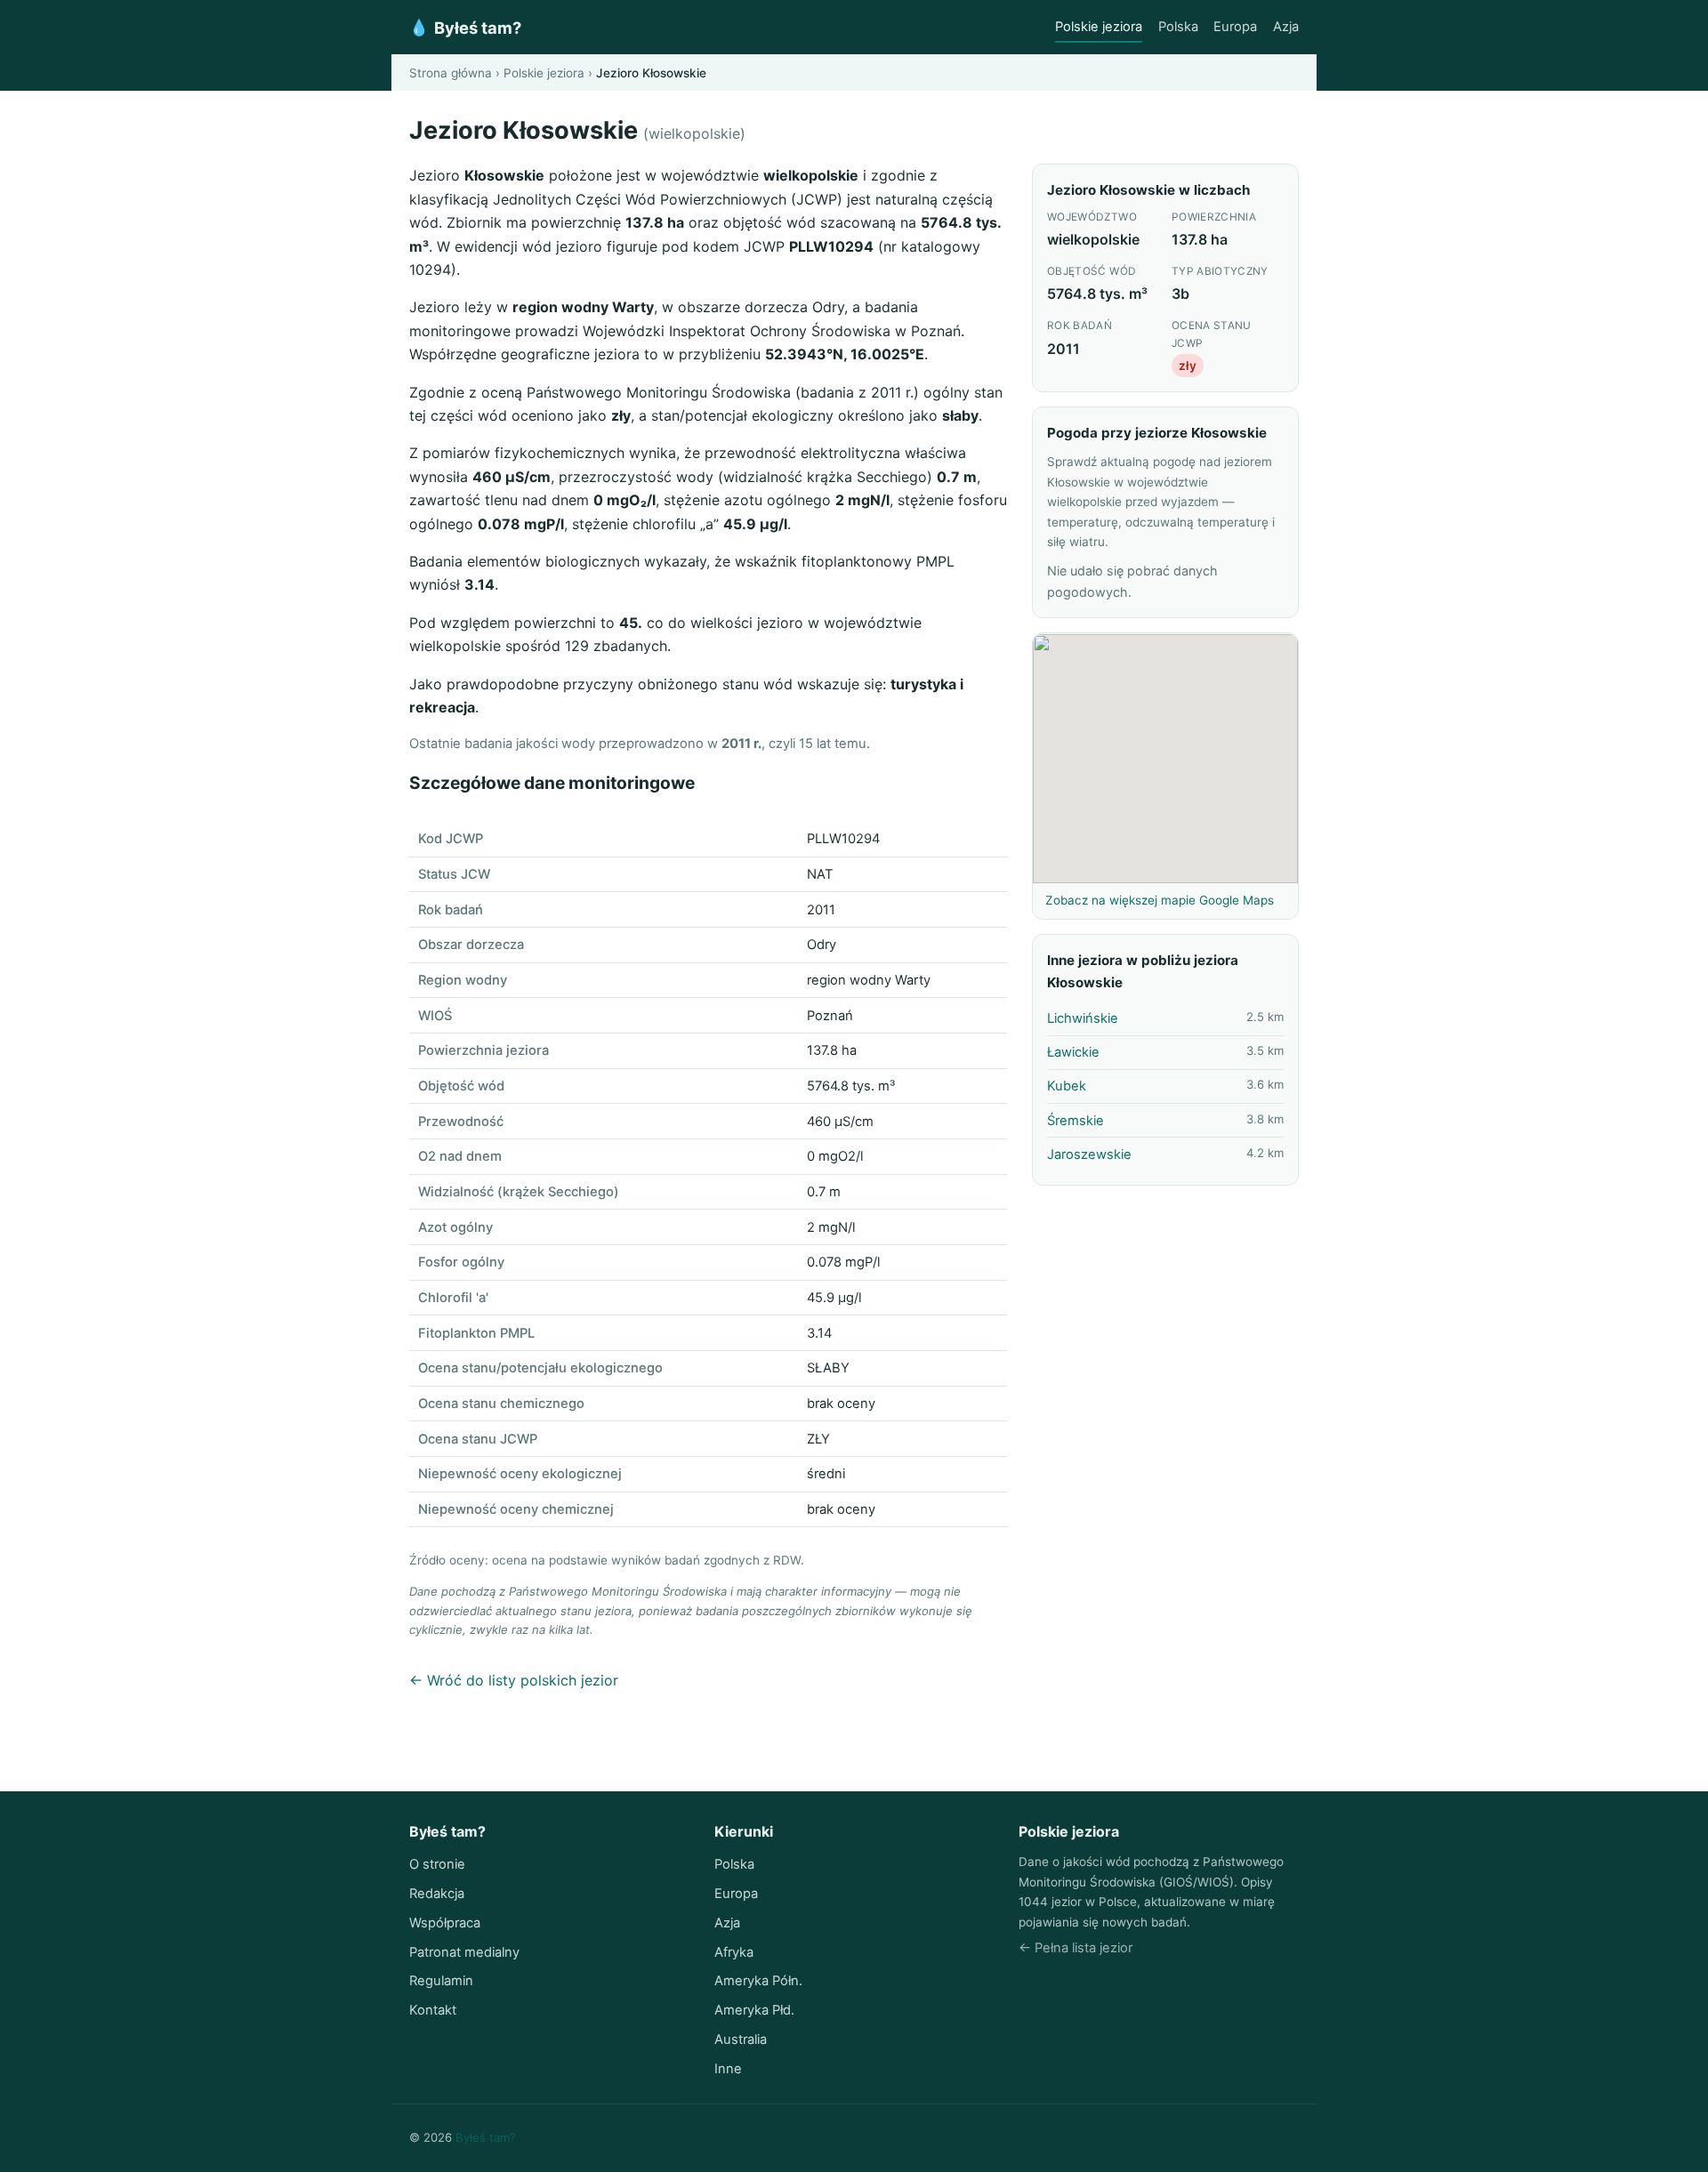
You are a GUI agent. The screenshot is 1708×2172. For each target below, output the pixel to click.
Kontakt (433, 2010)
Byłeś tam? (465, 28)
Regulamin (441, 1981)
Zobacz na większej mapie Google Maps (1160, 901)
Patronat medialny (464, 1952)
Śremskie (1076, 1121)
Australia (741, 2039)
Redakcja (437, 1894)
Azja (1286, 27)
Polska (1178, 27)
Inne (728, 2069)
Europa (1235, 27)
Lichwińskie (1083, 1019)
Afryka (734, 1952)
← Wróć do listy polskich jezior (514, 1680)
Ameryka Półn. (758, 1981)
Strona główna (451, 73)
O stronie (437, 1864)
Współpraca (445, 1923)
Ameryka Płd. (754, 2010)
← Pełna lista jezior (1076, 1948)
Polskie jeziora (1099, 27)
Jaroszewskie (1089, 1155)
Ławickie (1073, 1053)
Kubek (1067, 1087)
